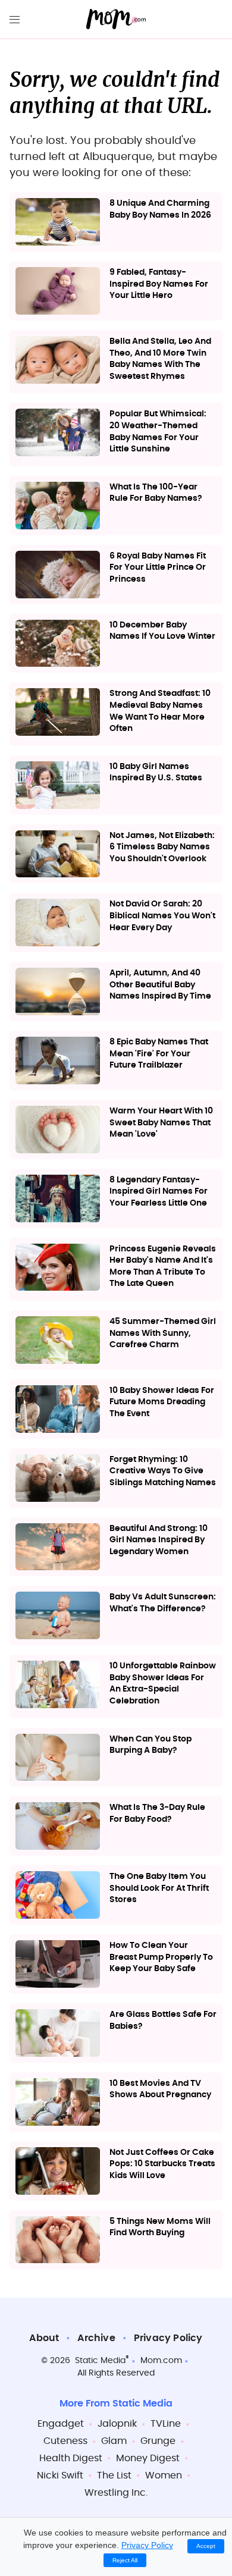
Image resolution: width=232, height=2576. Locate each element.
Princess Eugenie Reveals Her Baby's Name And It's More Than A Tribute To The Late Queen (163, 1267)
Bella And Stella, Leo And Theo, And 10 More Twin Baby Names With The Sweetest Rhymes (160, 359)
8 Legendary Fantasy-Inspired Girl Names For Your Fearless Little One (159, 1192)
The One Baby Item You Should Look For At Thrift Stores (159, 1888)
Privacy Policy (168, 2338)
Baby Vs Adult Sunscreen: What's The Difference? (163, 1603)
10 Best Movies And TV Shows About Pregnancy (160, 2089)
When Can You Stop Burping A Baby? (151, 1745)
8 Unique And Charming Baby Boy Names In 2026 (160, 209)
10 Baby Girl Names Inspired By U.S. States (156, 773)
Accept (206, 2546)
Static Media (100, 2361)
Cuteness (65, 2441)
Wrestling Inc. (116, 2493)
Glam (114, 2441)
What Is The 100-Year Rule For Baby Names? (156, 493)
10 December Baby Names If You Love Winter (162, 631)
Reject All (125, 2560)
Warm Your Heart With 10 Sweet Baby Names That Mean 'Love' (161, 1123)
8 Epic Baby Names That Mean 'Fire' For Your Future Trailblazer (159, 1054)
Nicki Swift (60, 2475)
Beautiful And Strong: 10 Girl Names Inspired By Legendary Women (159, 1540)
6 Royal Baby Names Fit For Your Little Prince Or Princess (158, 568)
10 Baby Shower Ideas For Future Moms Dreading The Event (162, 1402)
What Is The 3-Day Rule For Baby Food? (157, 1813)
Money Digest (148, 2458)
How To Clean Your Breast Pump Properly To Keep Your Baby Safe (161, 1957)
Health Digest (71, 2458)
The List (114, 2475)
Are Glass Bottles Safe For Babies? (163, 2020)
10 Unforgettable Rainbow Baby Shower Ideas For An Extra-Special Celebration (163, 1684)
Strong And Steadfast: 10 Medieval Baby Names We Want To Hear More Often (160, 711)
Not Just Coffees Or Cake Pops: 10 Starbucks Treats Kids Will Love (162, 2164)
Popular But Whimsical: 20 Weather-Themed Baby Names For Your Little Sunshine (158, 432)
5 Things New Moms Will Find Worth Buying (160, 2227)
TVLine (166, 2424)
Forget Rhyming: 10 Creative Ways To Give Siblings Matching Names (163, 1471)
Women (164, 2475)
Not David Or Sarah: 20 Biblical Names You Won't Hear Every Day (162, 916)
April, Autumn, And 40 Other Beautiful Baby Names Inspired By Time (160, 985)
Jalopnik (117, 2424)
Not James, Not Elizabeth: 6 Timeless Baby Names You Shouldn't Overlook (162, 847)
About (44, 2338)
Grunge (158, 2441)
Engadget (61, 2424)
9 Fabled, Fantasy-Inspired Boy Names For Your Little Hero (159, 284)
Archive (96, 2338)
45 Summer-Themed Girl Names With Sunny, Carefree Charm (163, 1333)
